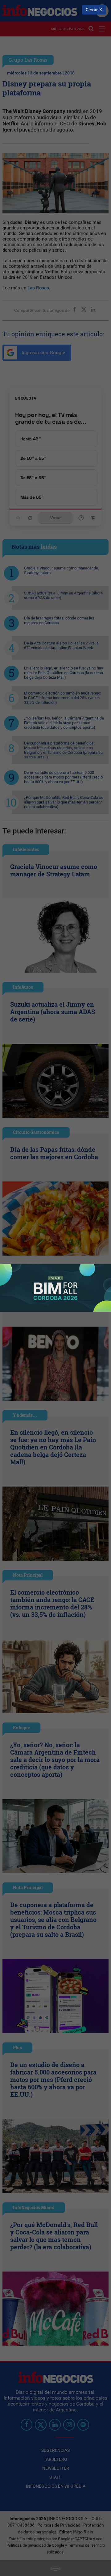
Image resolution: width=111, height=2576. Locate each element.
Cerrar (92, 10)
